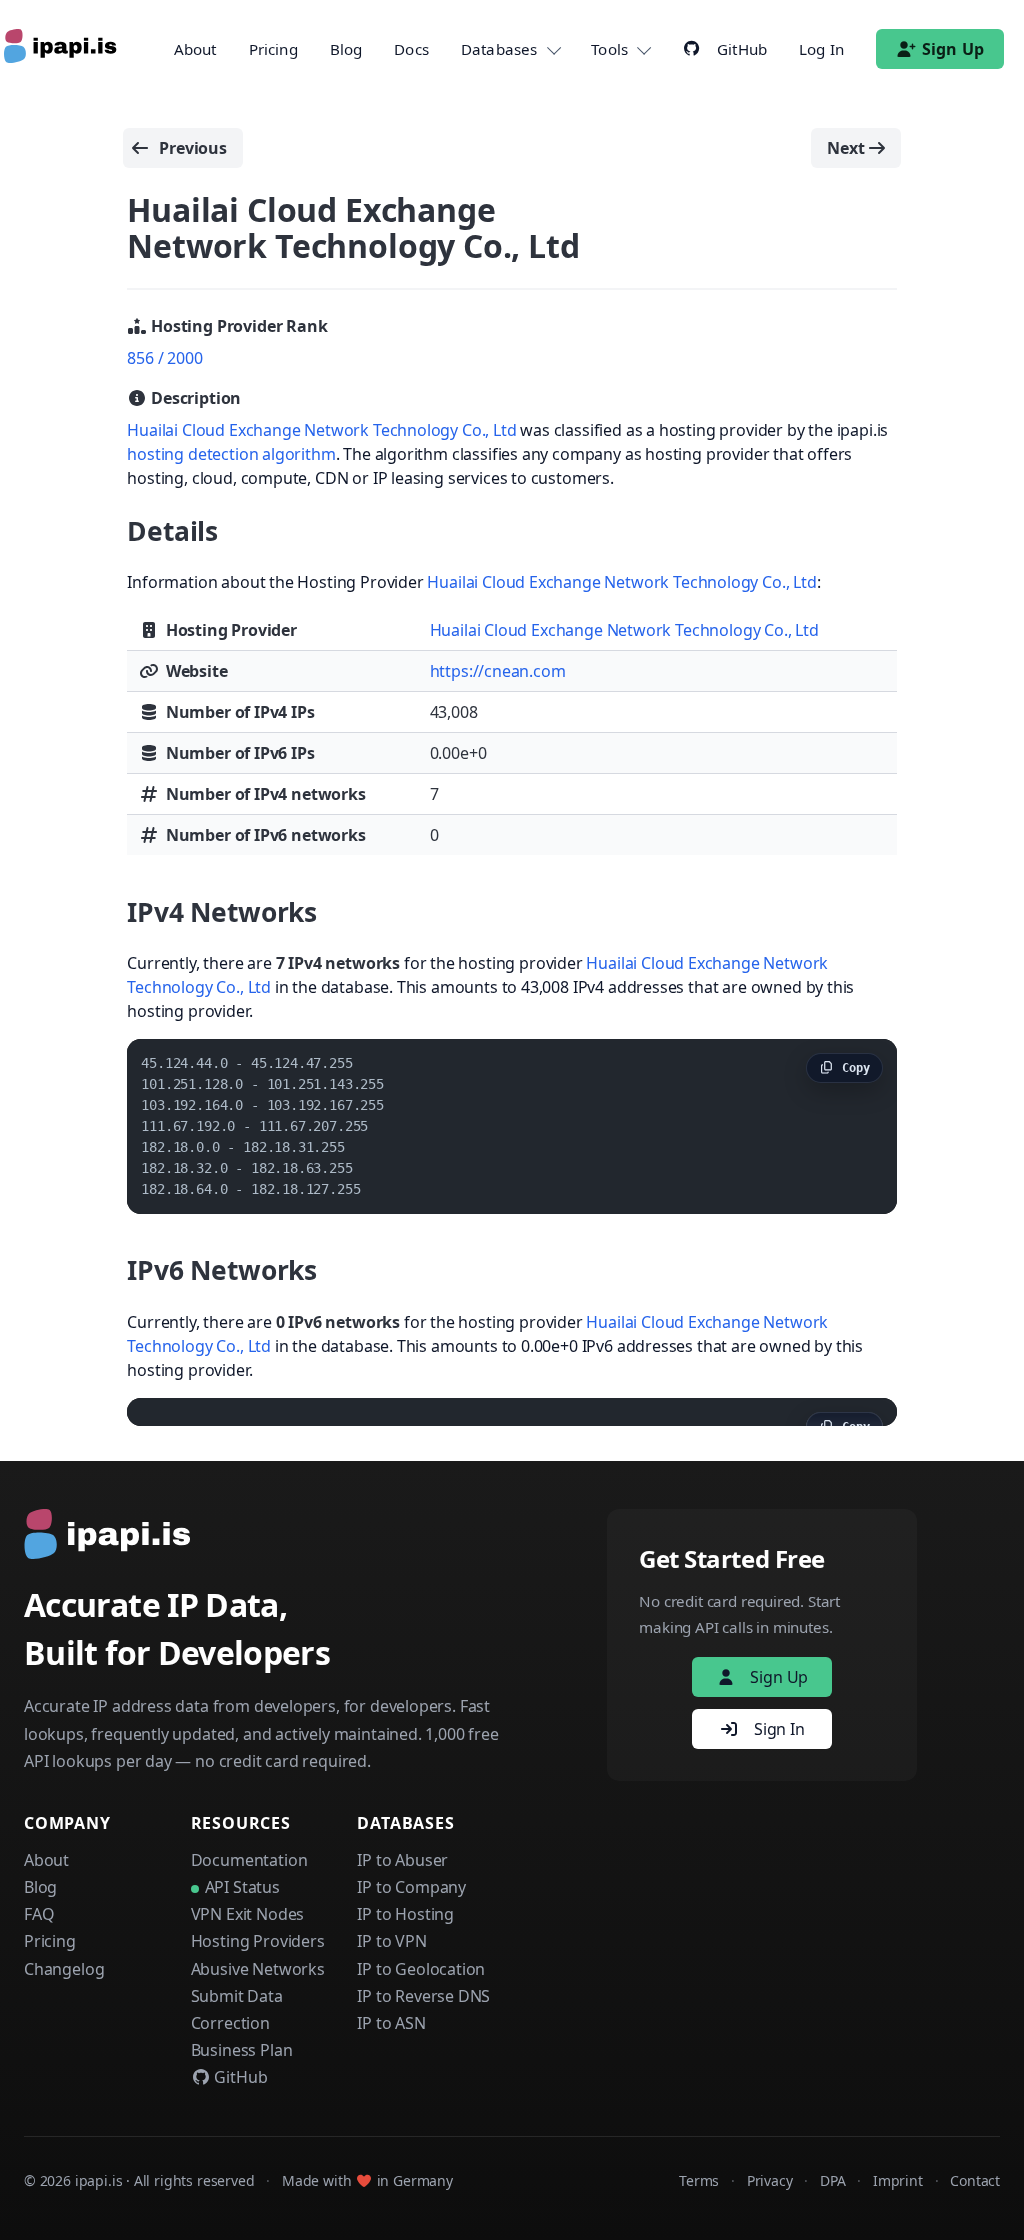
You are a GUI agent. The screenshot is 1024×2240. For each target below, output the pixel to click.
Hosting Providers (258, 1941)
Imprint (898, 2180)
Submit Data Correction (237, 2009)
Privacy (770, 2180)
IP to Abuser (402, 1860)
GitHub (239, 2077)
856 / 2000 (164, 358)
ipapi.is (99, 2180)
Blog (346, 49)
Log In (821, 49)
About (195, 49)
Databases (499, 49)
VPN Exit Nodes (248, 1914)
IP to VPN (391, 1941)
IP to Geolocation (421, 1969)
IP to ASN (391, 2023)
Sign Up (953, 49)
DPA (832, 2180)
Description (194, 398)
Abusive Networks (258, 1969)
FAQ (39, 1914)
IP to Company (411, 1887)
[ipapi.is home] (62, 49)
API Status (242, 1887)
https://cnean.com (498, 671)
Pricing (273, 49)
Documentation (249, 1860)
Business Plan (242, 2050)
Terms (699, 2180)
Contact (975, 2180)
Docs (411, 49)
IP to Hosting (405, 1914)
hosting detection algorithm (231, 454)
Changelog (64, 1969)
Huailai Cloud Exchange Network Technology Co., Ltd (321, 430)
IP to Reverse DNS (423, 1996)
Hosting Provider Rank (237, 326)
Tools (609, 49)
